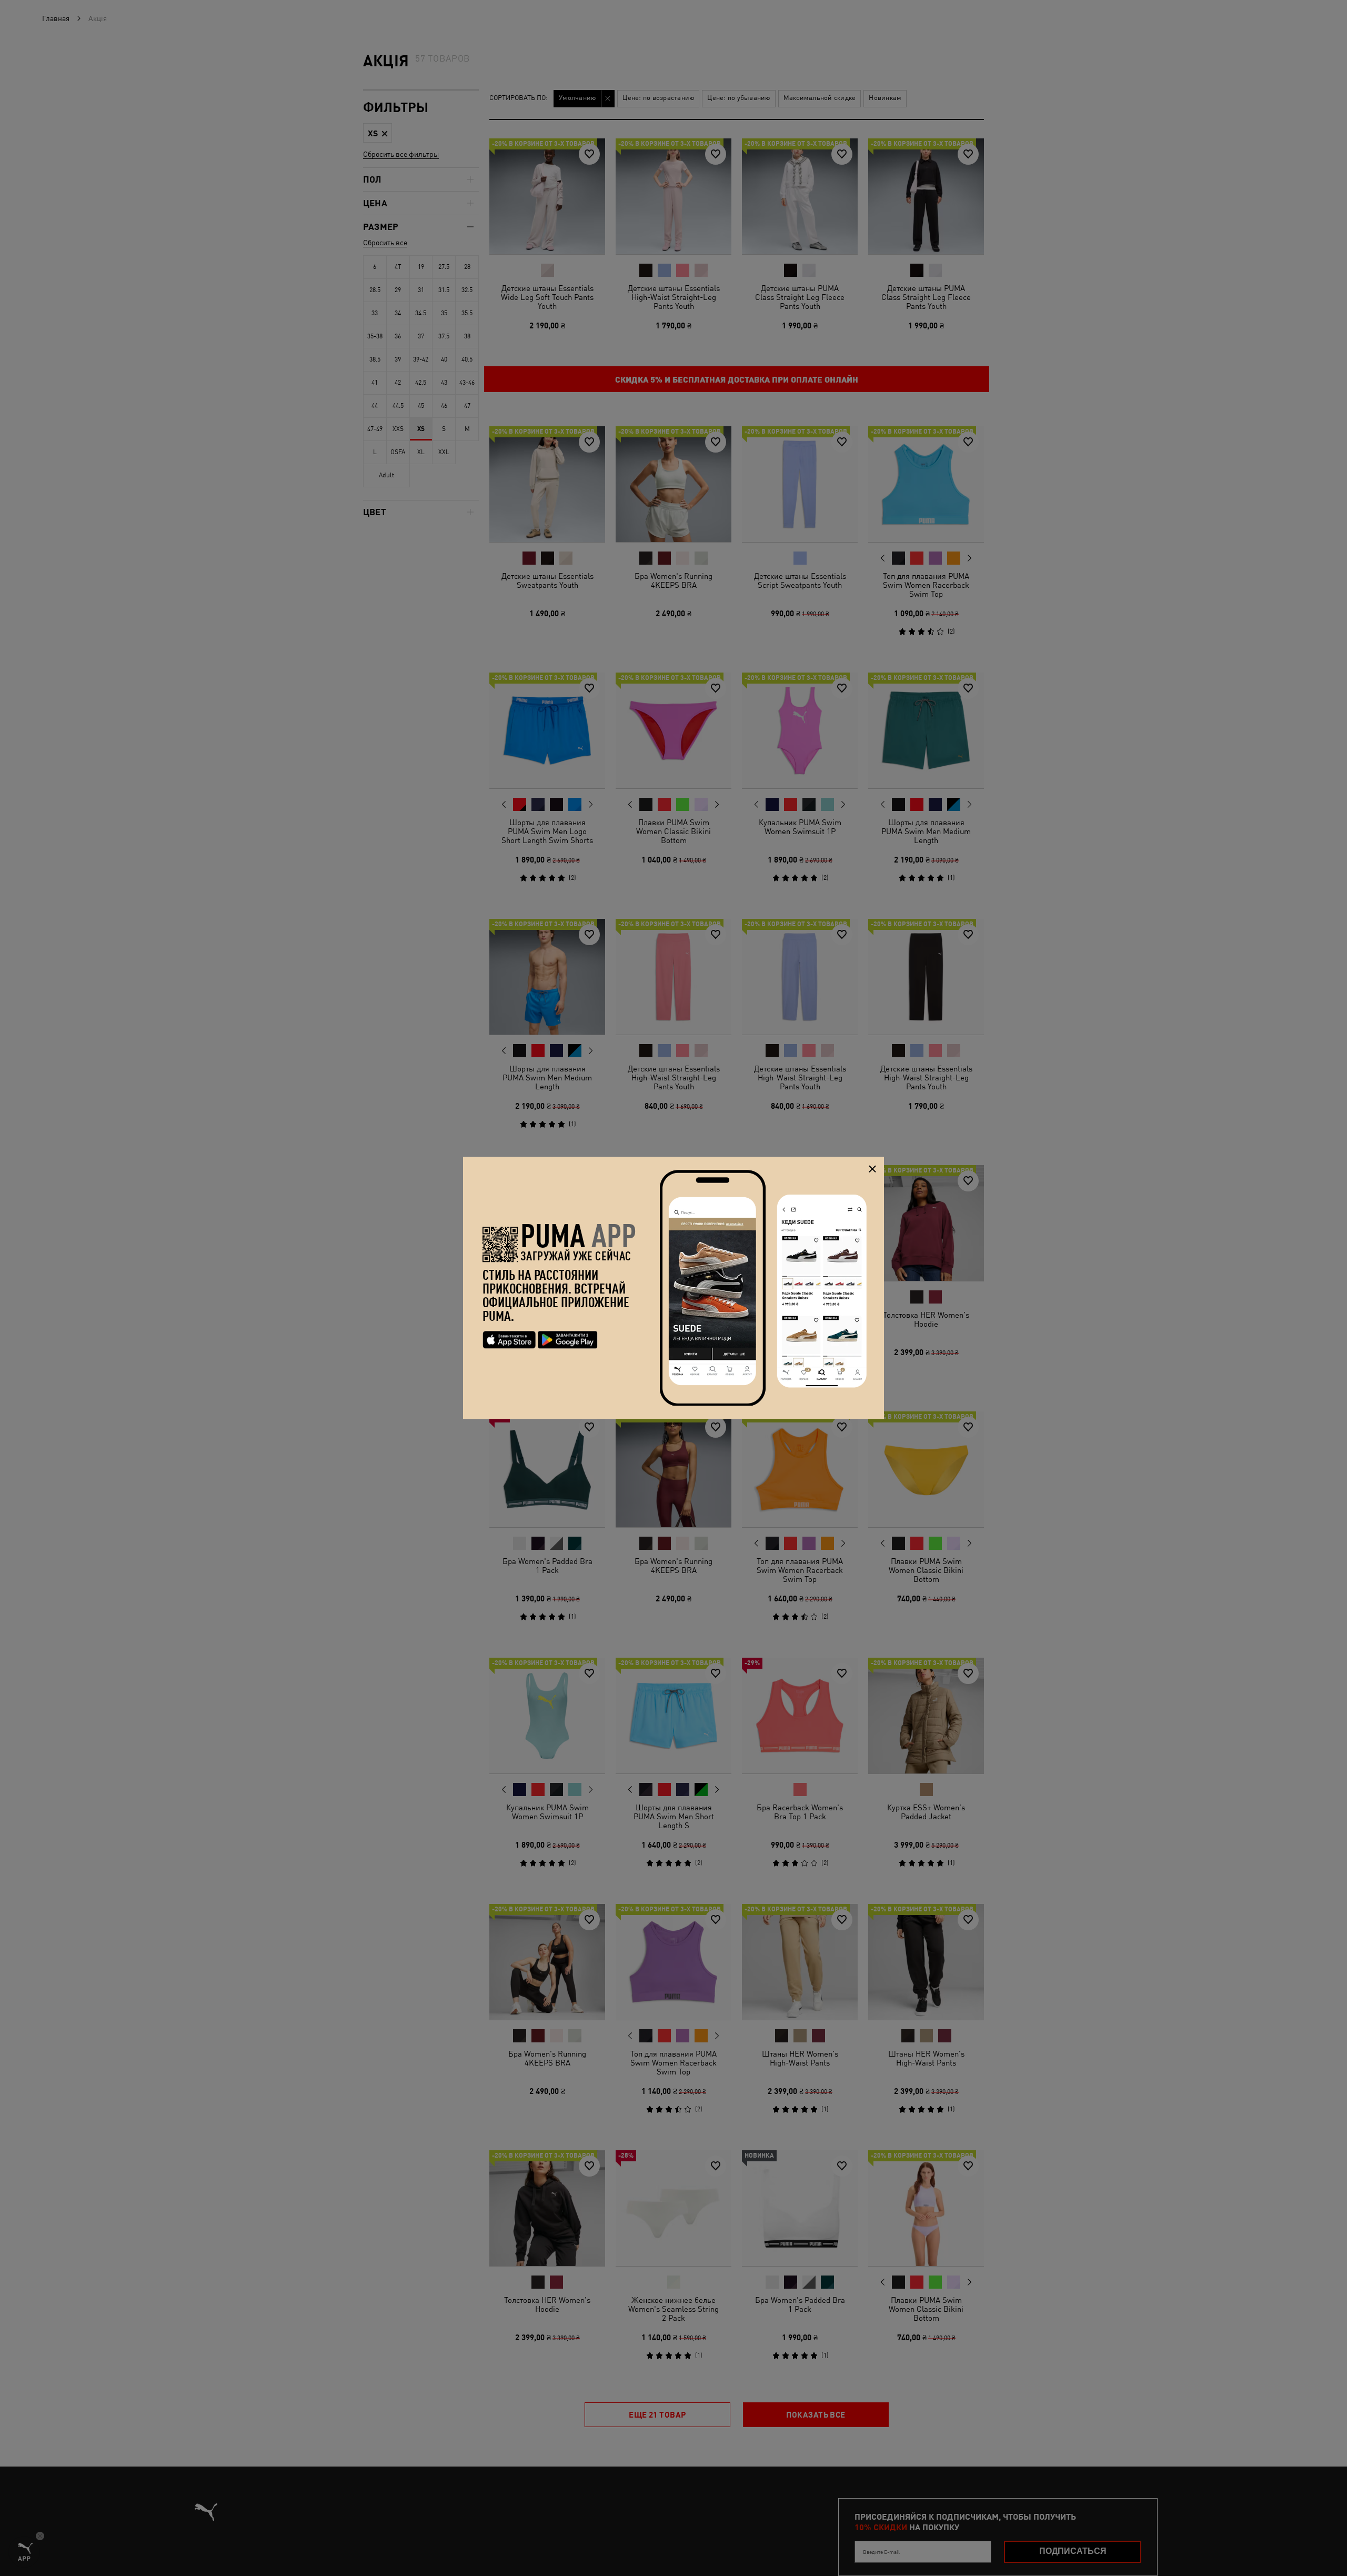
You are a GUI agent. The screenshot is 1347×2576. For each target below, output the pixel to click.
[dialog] (673, 1288)
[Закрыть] (872, 1169)
